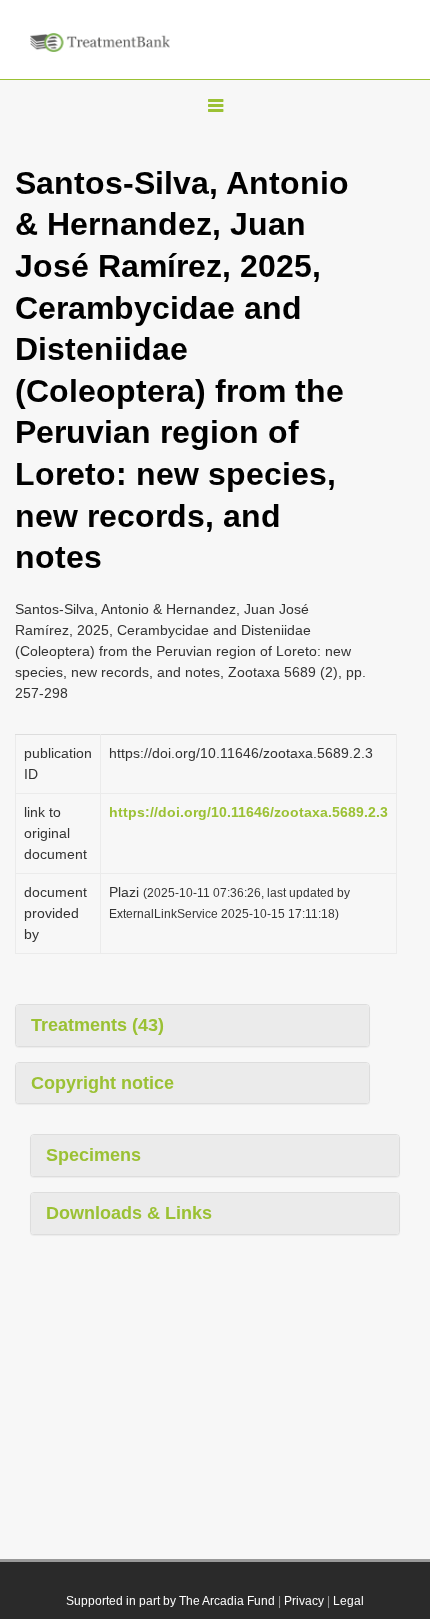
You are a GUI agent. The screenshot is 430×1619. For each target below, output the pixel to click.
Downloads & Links (129, 1213)
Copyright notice (102, 1083)
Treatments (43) (97, 1025)
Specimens (93, 1155)
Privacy (304, 1601)
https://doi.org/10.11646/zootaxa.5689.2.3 (248, 812)
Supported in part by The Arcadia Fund (170, 1601)
